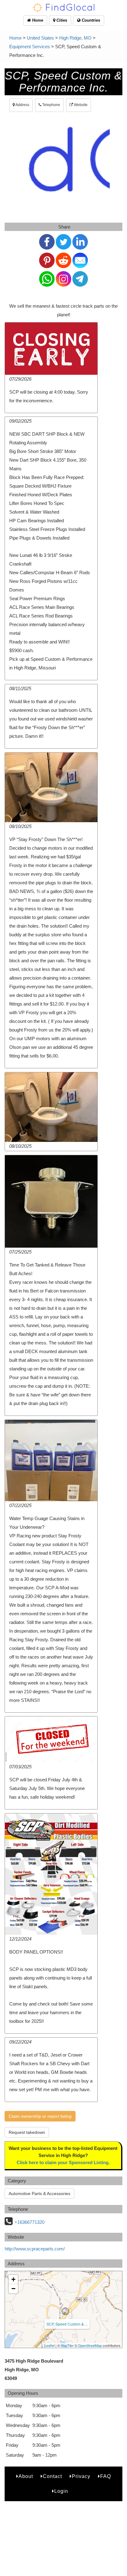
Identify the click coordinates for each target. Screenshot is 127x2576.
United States (40, 38)
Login (61, 2491)
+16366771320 (29, 2222)
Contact (52, 2476)
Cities (61, 20)
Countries (90, 20)
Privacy (81, 2476)
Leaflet (49, 2345)
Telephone (51, 105)
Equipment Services (30, 47)
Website (80, 105)
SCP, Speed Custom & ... (67, 2324)
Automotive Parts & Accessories (39, 2194)
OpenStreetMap (90, 2345)
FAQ (106, 2476)
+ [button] (13, 2279)
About (26, 2476)
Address (22, 105)
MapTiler (67, 2345)
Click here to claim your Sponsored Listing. (63, 2162)
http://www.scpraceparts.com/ (35, 2249)
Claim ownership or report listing (40, 2116)
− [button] (13, 2289)
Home (37, 20)
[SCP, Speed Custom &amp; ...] (65, 2311)
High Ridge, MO (75, 38)
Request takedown (27, 2132)
